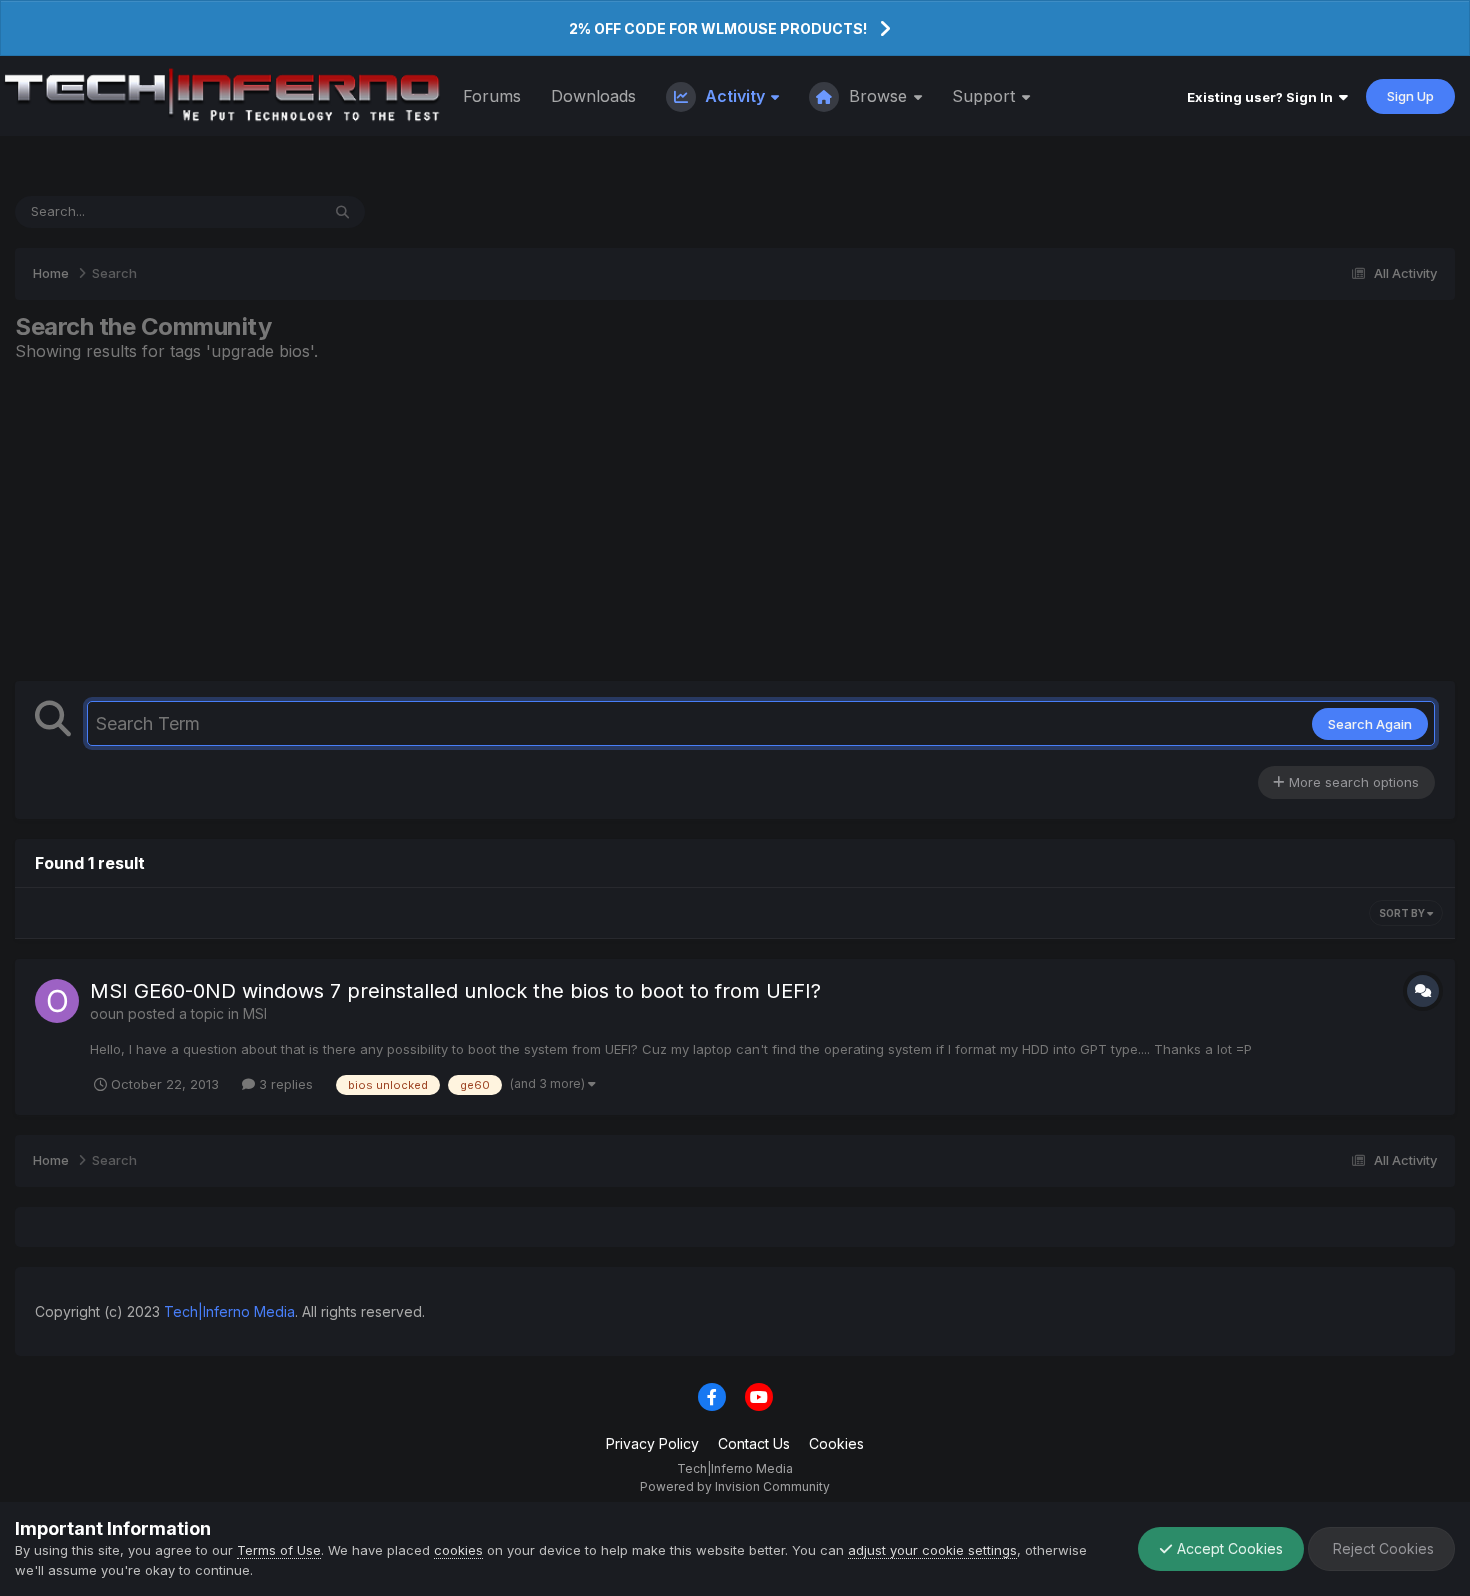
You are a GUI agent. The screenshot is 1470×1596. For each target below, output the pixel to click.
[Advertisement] (735, 521)
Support (986, 96)
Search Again (1370, 724)
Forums (492, 96)
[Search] (342, 212)
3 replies (284, 1084)
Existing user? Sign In (1263, 97)
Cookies (836, 1443)
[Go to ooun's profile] (57, 1001)
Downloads (593, 96)
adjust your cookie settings (932, 1550)
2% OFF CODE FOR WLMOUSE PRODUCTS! (718, 28)
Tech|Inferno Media (229, 1311)
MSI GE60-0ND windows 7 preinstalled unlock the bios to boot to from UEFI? (455, 991)
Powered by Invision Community (735, 1486)
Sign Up (1410, 96)
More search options (1352, 782)
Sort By (1403, 913)
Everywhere (258, 211)
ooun (107, 1013)
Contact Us (754, 1443)
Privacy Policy (652, 1443)
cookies (458, 1550)
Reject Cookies (1381, 1548)
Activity (735, 96)
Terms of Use (279, 1550)
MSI (255, 1013)
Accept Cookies (1228, 1548)
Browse (878, 96)
